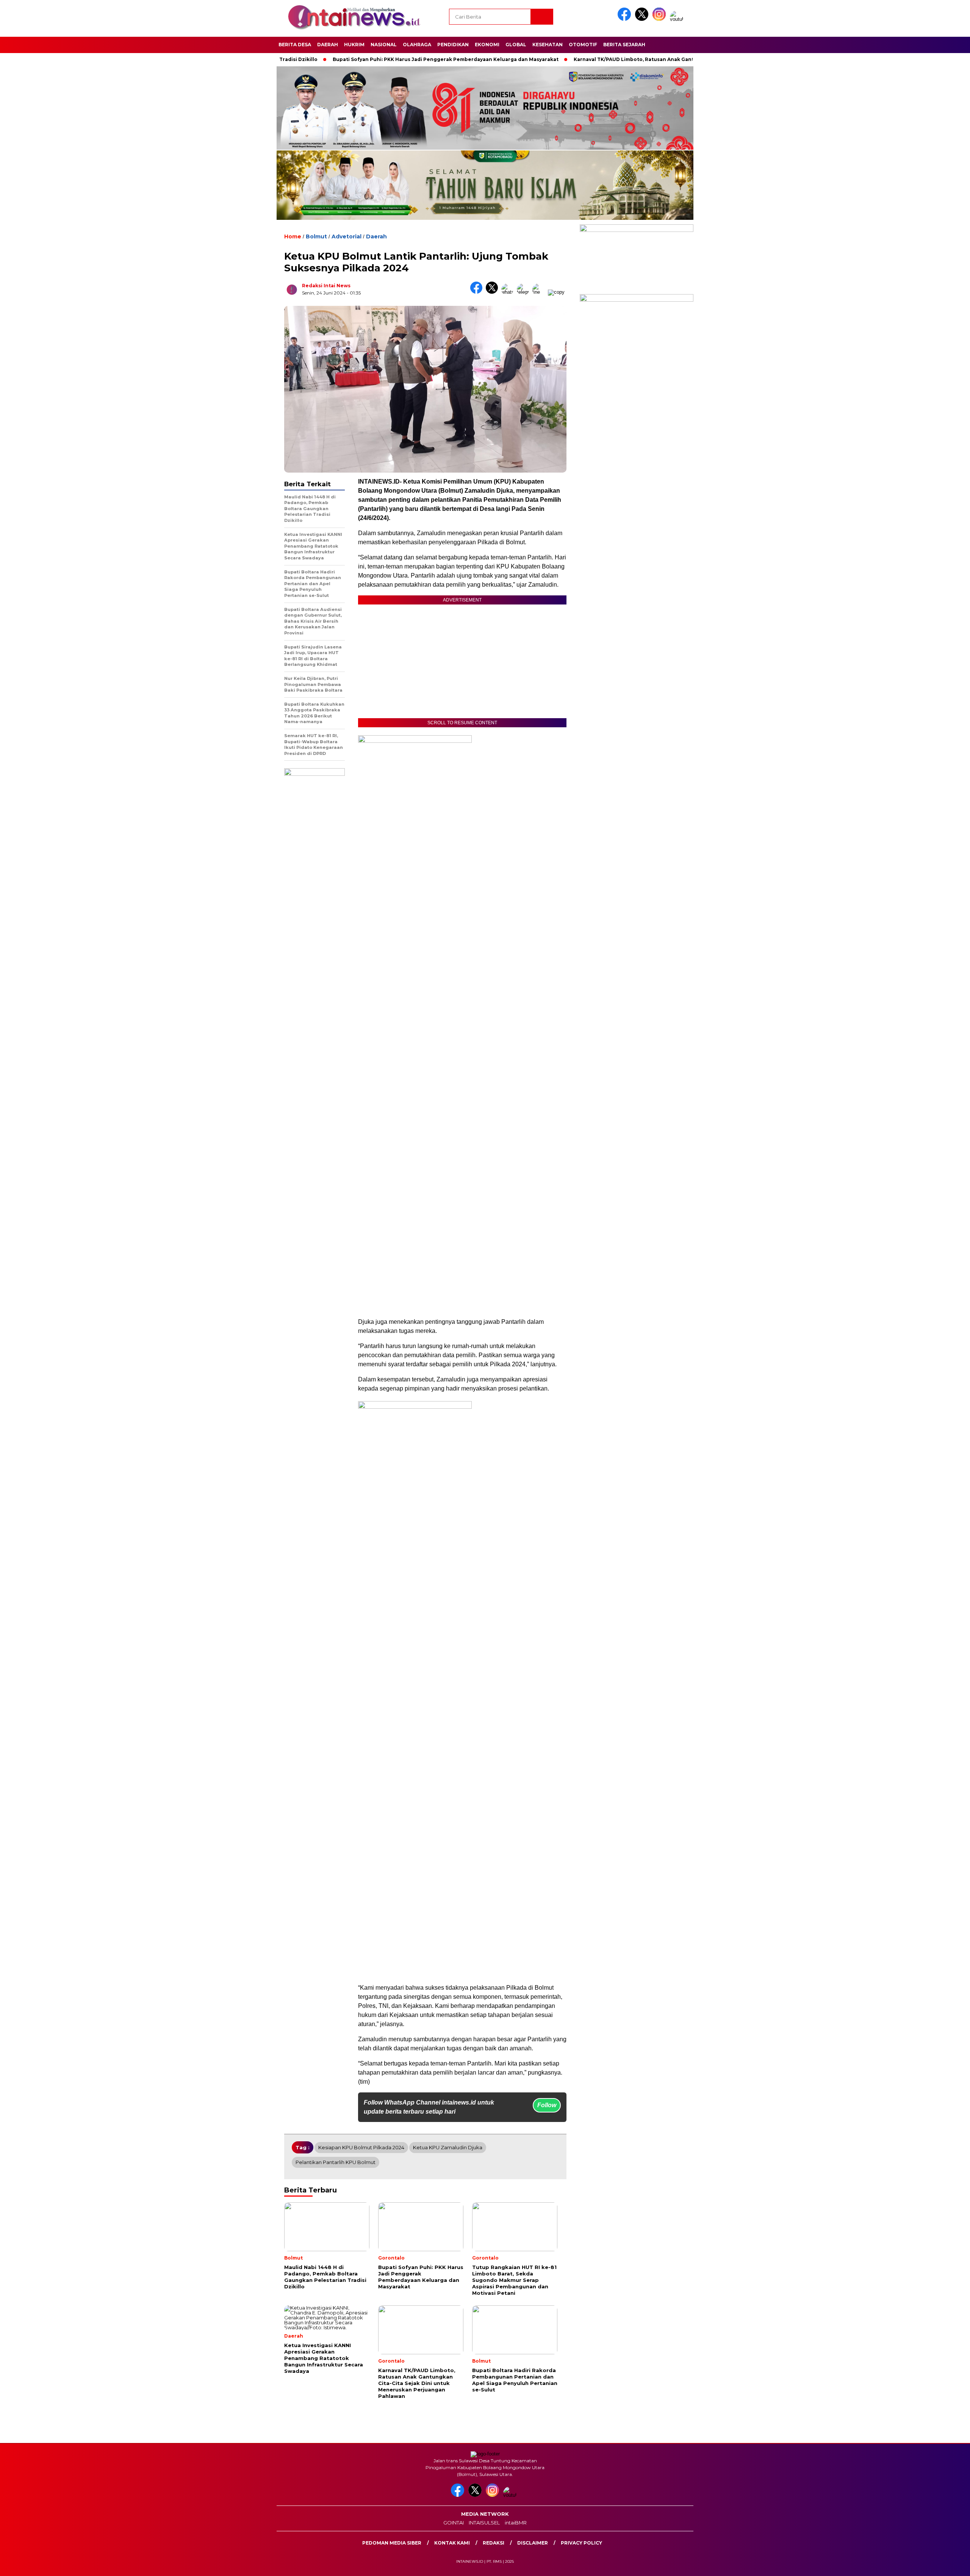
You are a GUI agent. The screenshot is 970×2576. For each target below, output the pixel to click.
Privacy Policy (581, 2543)
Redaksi (494, 2543)
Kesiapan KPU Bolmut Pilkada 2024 (361, 2147)
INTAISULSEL (484, 2523)
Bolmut (316, 236)
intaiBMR (516, 2523)
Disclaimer (533, 2543)
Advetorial (347, 236)
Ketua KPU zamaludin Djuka (448, 2147)
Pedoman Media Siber (392, 2543)
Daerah (328, 45)
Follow (547, 2105)
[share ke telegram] (525, 292)
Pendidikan (453, 45)
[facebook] (626, 19)
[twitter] (643, 19)
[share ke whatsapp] (509, 292)
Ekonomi (487, 45)
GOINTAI (454, 2523)
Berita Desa (295, 45)
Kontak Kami (452, 2543)
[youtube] (678, 19)
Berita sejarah (624, 45)
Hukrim (354, 45)
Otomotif (583, 45)
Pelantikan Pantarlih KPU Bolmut (336, 2162)
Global (516, 45)
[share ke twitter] (494, 292)
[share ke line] (540, 292)
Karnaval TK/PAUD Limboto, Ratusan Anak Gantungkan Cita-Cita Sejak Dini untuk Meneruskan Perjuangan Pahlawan (659, 59)
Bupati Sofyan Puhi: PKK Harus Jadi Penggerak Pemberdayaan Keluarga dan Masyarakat (382, 59)
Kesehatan (548, 45)
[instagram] (660, 19)
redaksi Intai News (326, 286)
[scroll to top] (935, 2564)
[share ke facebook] (478, 292)
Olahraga (417, 45)
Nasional (384, 45)
